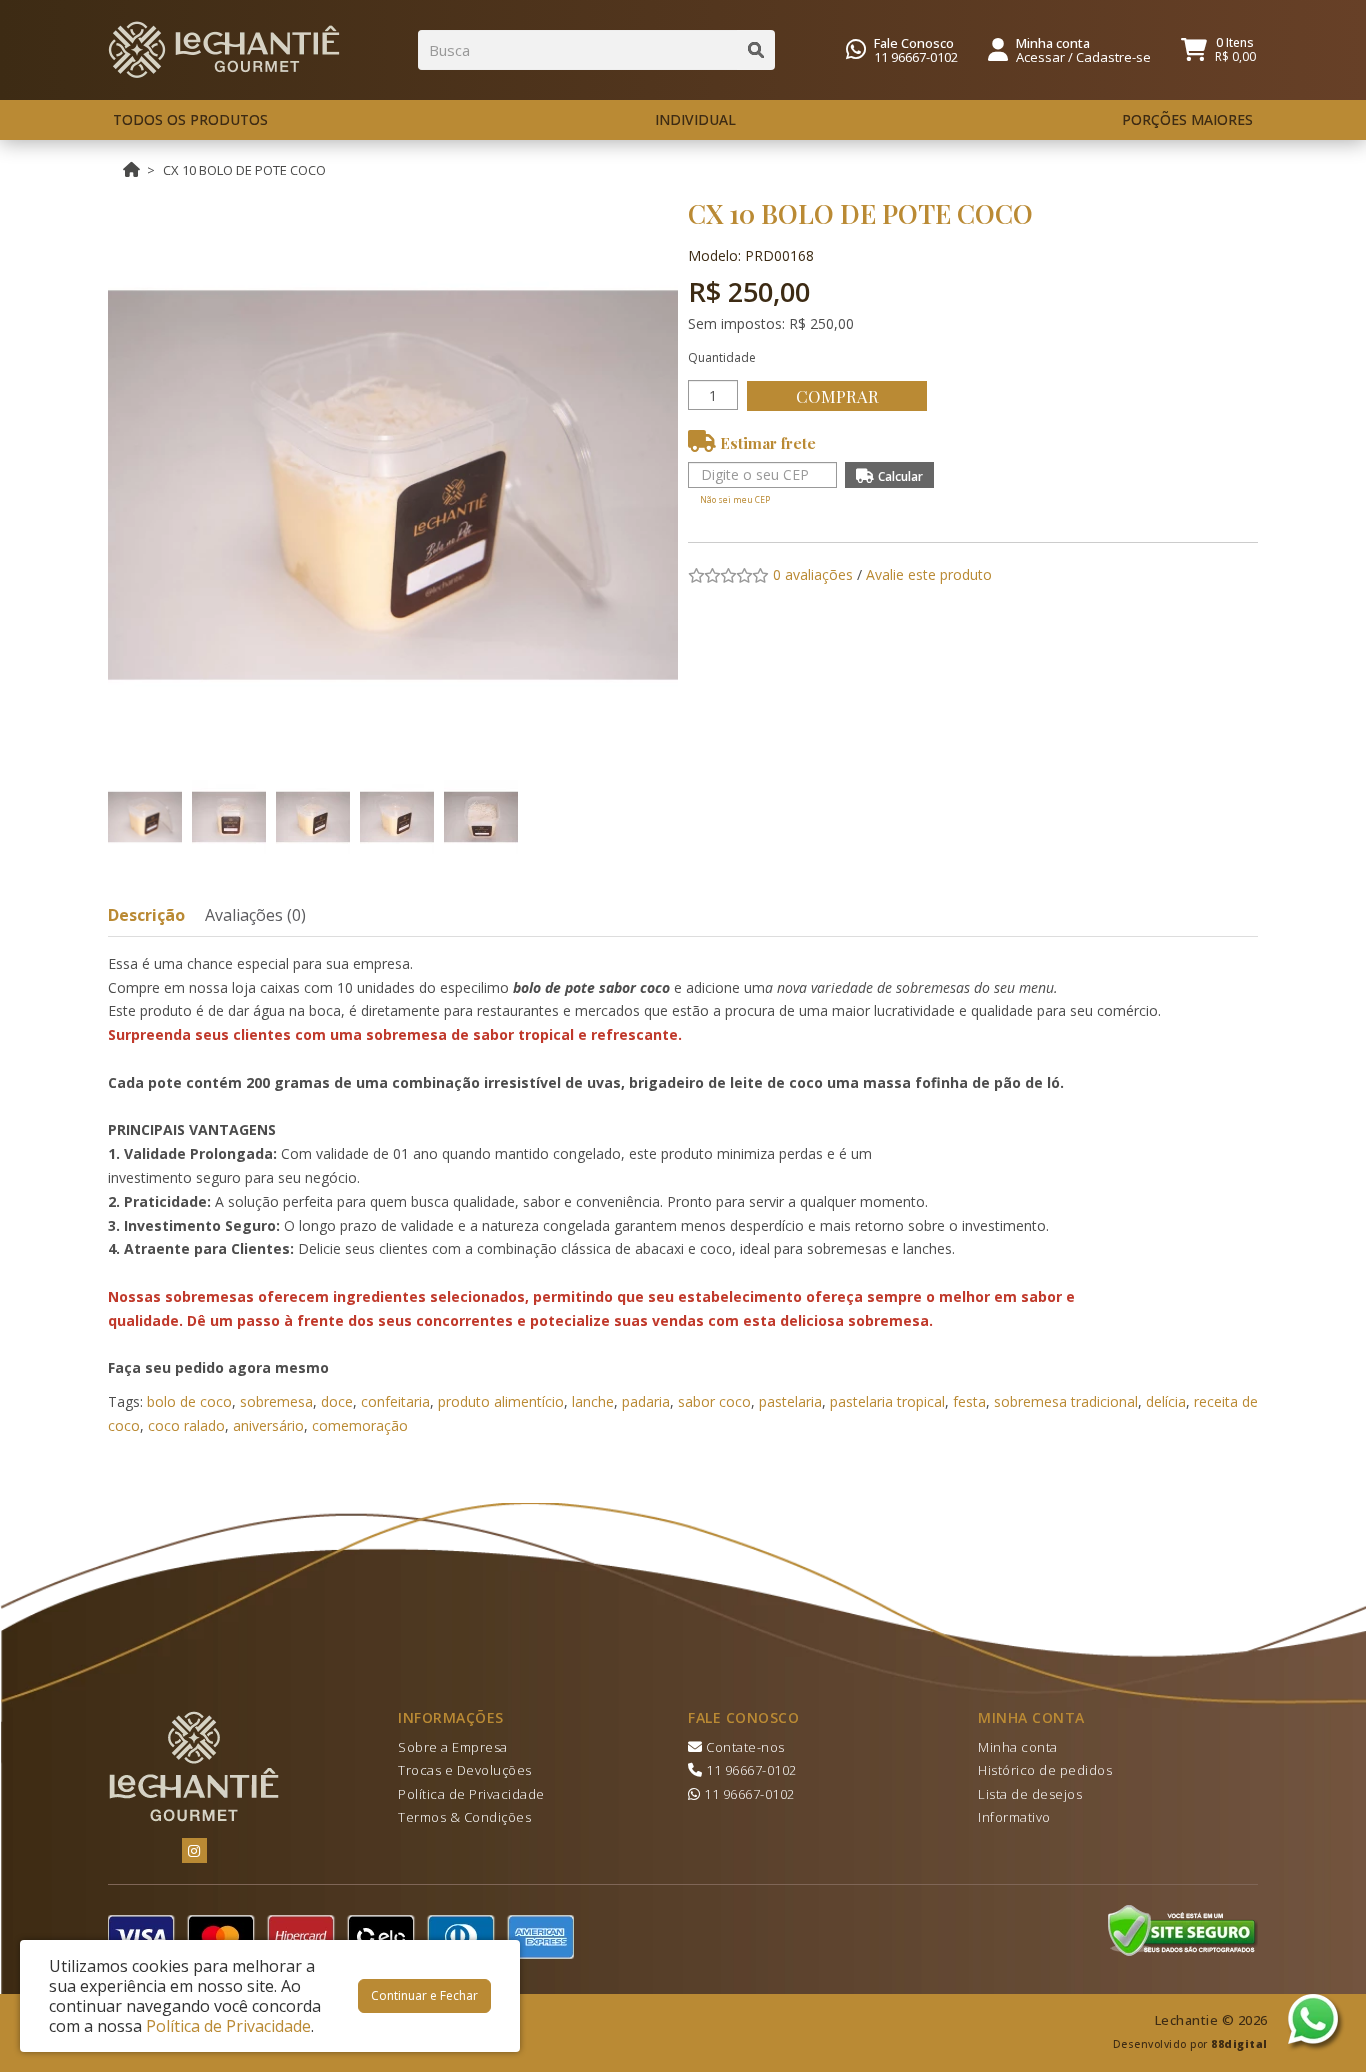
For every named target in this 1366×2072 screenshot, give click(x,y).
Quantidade (722, 357)
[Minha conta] (998, 48)
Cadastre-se (1113, 57)
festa (969, 1401)
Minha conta (1018, 1747)
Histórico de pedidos (1045, 1770)
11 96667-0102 (916, 57)
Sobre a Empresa (453, 1747)
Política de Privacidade (471, 1794)
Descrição (146, 915)
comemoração (360, 1425)
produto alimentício (501, 1401)
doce (337, 1401)
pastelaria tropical (887, 1401)
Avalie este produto (929, 574)
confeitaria (395, 1401)
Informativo (1014, 1817)
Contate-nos (744, 1747)
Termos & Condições (464, 1817)
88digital (1239, 2044)
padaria (646, 1401)
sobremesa (276, 1401)
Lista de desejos (1030, 1794)
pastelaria (790, 1401)
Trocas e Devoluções (465, 1770)
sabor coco (714, 1401)
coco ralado (186, 1425)
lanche (593, 1401)
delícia (1166, 1401)
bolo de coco (189, 1401)
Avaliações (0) (255, 915)
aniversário (268, 1425)
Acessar (1040, 57)
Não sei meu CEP (735, 499)
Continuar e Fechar (424, 1995)
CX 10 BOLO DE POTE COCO (244, 170)
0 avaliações (813, 574)
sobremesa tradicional (1066, 1401)
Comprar (837, 396)
